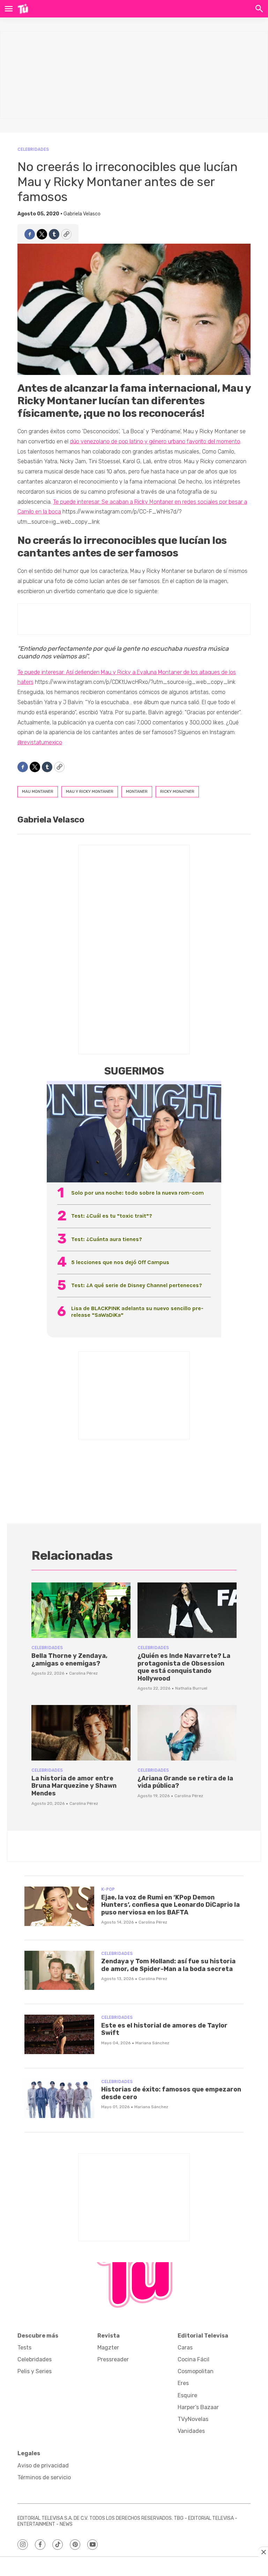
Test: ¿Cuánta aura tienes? (107, 1239)
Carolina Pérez (83, 1673)
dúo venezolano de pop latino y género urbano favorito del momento (155, 441)
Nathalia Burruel (191, 1688)
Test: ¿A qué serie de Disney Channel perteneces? (137, 1285)
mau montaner (38, 791)
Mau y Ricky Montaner (90, 791)
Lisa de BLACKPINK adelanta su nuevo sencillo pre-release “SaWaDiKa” (137, 1312)
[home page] (23, 9)
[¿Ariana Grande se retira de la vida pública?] (187, 1733)
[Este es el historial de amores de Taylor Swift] (59, 2034)
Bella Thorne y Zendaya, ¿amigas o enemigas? (69, 1660)
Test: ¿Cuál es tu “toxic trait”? (112, 1216)
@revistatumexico (40, 742)
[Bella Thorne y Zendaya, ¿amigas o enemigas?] (81, 1610)
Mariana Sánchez (152, 2043)
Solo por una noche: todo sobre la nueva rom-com (137, 1193)
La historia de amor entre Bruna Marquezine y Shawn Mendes (74, 1786)
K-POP (108, 1889)
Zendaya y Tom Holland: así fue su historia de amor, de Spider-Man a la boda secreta (168, 1965)
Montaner (137, 791)
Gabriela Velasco (82, 214)
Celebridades (33, 149)
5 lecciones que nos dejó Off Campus (120, 1262)
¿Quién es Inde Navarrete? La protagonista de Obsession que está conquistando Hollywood (184, 1667)
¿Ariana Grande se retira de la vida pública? (185, 1782)
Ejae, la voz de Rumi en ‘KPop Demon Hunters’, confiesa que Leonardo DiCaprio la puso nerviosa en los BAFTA (170, 1905)
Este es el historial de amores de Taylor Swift (164, 2029)
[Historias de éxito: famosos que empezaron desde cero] (59, 2099)
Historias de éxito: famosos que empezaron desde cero (171, 2093)
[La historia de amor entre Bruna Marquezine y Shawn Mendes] (81, 1733)
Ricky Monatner (177, 791)
